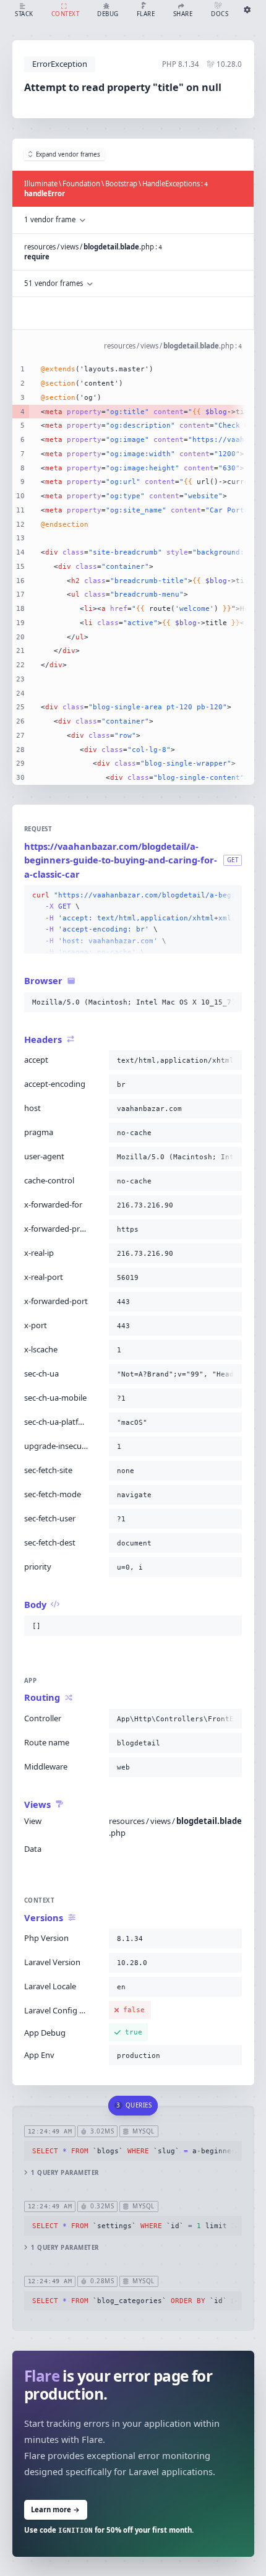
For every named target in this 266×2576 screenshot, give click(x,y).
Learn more (55, 2509)
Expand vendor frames (68, 154)
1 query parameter (65, 2173)
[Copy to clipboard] (230, 896)
